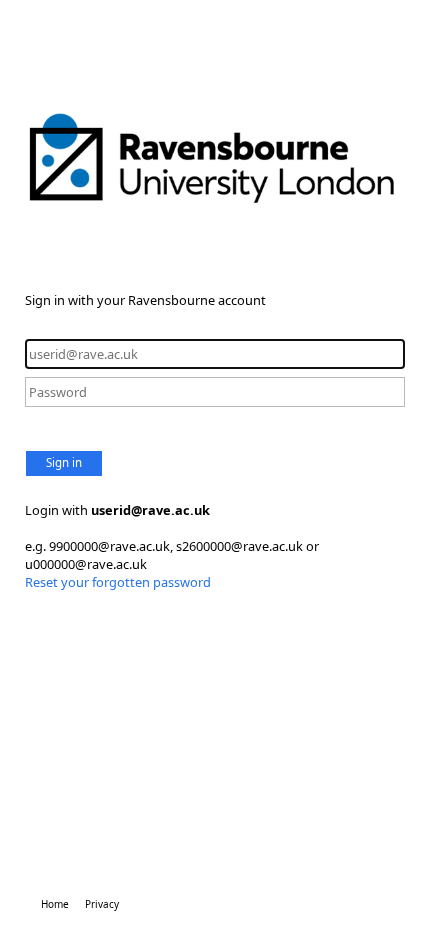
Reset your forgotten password (118, 582)
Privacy (102, 904)
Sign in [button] (64, 462)
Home (55, 904)
